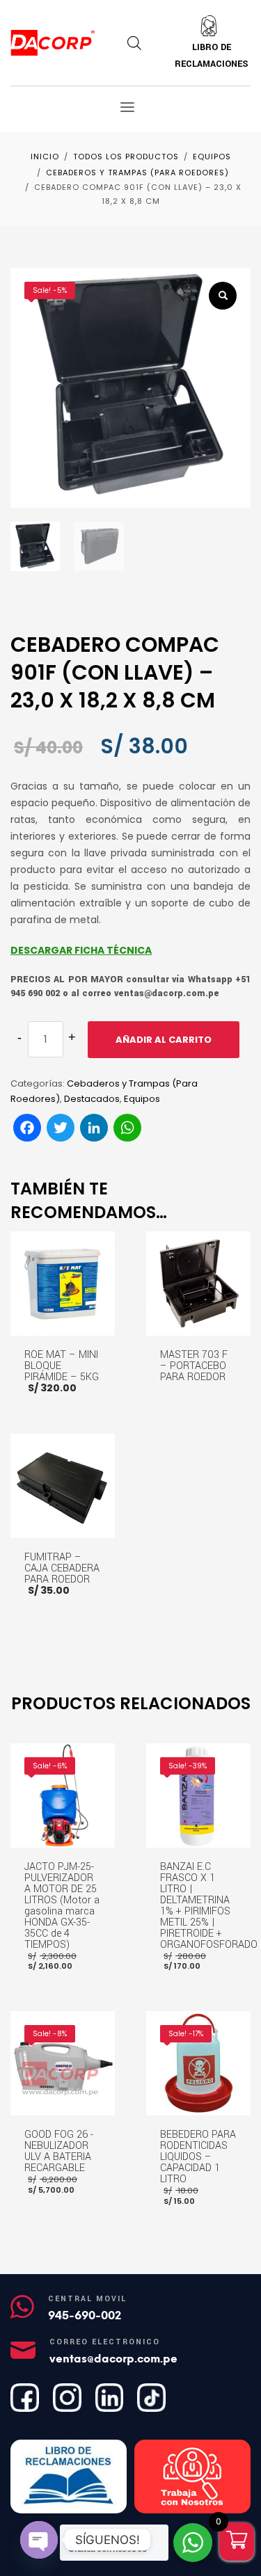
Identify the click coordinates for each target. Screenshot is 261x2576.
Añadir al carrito (164, 1040)
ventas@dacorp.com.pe (113, 2359)
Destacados (92, 1099)
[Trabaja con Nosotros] (193, 2477)
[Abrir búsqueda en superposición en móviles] (134, 43)
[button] (223, 296)
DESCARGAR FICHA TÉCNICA (81, 950)
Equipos (142, 1099)
